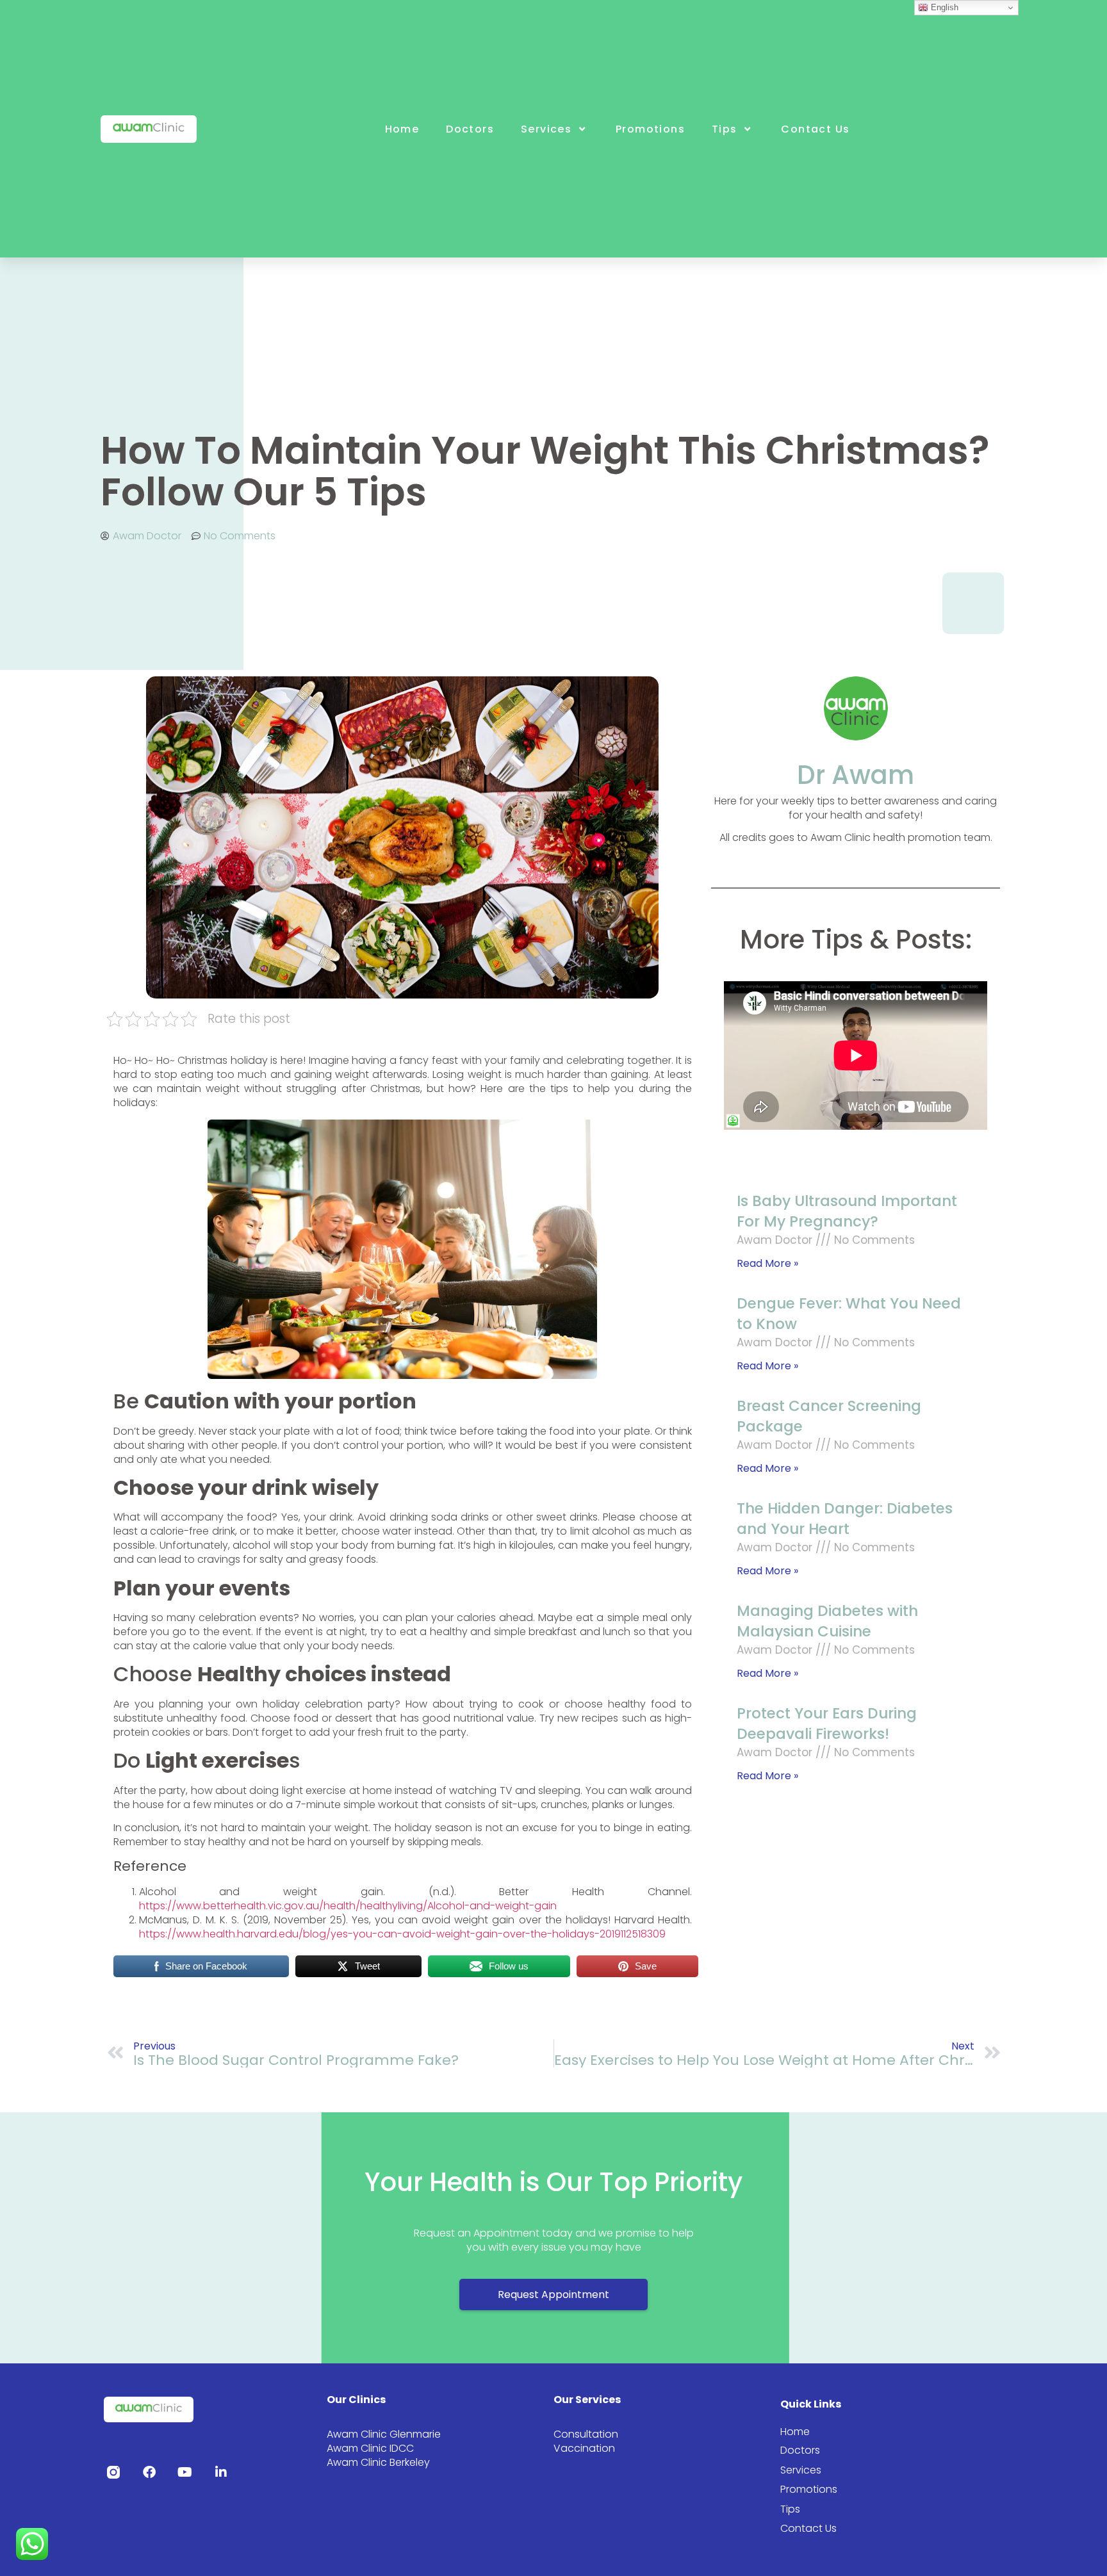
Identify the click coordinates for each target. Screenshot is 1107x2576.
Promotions (650, 129)
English (943, 7)
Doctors (470, 129)
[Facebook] (149, 2472)
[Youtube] (185, 2472)
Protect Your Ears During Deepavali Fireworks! (827, 1724)
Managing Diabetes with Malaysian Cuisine (827, 1621)
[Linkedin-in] (221, 2472)
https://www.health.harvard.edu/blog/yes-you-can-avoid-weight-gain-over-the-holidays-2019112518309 (402, 1934)
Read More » (767, 1263)
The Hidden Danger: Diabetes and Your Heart (845, 1519)
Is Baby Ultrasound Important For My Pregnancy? (847, 1211)
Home (402, 129)
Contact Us (815, 129)
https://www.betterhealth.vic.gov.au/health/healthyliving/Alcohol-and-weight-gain (348, 1906)
